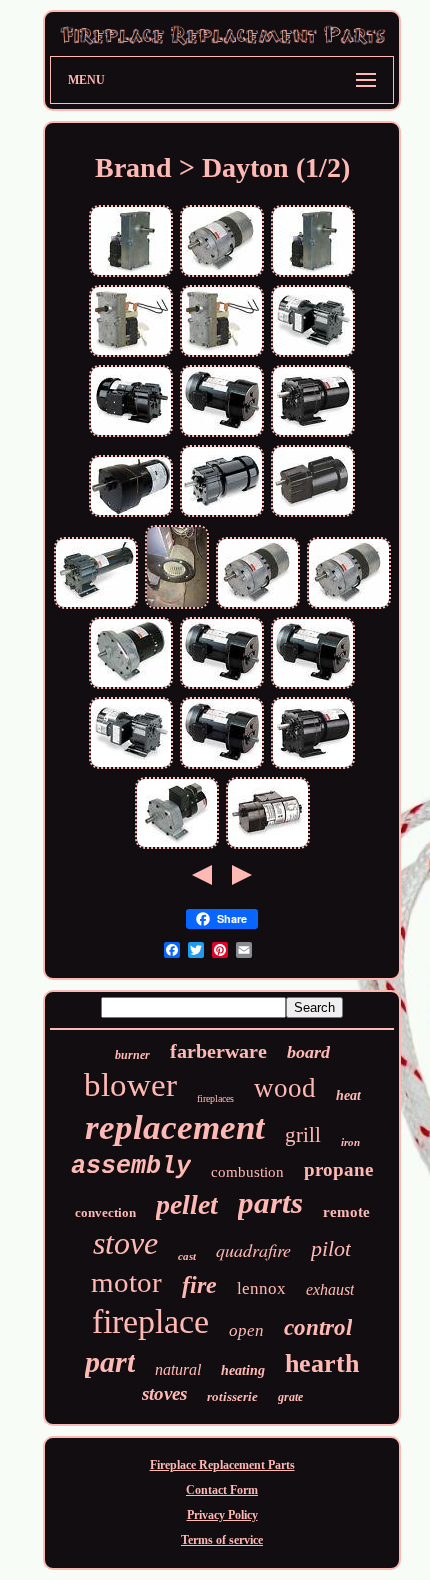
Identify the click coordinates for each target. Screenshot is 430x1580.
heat (348, 1095)
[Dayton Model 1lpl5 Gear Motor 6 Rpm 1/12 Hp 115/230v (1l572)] (177, 847)
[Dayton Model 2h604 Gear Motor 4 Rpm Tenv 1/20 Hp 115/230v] (268, 847)
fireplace (150, 1321)
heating (243, 1370)
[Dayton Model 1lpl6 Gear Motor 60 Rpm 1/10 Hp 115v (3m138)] (222, 275)
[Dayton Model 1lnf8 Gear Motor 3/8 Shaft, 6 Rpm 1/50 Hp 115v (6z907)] (222, 355)
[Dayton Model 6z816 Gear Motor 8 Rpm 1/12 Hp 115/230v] (222, 515)
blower (130, 1085)
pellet (187, 1204)
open (246, 1330)
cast (187, 1256)
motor (126, 1282)
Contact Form (222, 1490)
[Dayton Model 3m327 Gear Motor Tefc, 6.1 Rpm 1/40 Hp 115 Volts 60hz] (313, 435)
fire (199, 1285)
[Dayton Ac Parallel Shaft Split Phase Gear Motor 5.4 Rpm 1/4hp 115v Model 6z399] (222, 435)
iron (350, 1142)
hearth (322, 1363)
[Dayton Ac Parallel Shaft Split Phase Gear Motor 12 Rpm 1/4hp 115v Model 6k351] (222, 687)
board (308, 1052)
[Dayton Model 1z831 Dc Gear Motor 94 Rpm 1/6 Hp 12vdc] (96, 607)
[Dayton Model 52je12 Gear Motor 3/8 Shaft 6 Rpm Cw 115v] (313, 275)
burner (132, 1055)
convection (105, 1212)
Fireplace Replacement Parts (222, 1465)
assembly (131, 1166)
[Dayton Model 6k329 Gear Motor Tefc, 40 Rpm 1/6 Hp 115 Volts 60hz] (131, 435)
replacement (175, 1127)
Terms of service (222, 1540)
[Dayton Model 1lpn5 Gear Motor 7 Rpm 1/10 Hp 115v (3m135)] (349, 607)
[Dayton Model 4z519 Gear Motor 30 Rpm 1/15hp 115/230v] (313, 355)
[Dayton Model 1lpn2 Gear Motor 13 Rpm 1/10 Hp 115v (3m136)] (258, 607)
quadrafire (253, 1250)
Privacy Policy (222, 1515)
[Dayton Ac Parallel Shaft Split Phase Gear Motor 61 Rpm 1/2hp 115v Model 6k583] (222, 767)
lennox (261, 1288)
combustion (247, 1172)
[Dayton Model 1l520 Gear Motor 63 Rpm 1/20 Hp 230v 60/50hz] (131, 515)
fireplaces (215, 1098)
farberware (218, 1051)
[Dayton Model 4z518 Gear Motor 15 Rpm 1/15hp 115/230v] (131, 767)
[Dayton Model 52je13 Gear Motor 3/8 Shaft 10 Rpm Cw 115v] (131, 275)
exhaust (330, 1289)
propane (338, 1169)
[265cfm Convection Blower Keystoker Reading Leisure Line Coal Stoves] (177, 607)
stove (125, 1243)
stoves (164, 1393)
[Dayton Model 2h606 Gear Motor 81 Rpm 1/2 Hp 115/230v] (313, 515)
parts (270, 1202)
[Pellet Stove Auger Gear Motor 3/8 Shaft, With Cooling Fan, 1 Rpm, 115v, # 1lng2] (131, 355)
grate (290, 1397)
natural (178, 1369)
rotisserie (232, 1396)
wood (285, 1088)
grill (303, 1135)
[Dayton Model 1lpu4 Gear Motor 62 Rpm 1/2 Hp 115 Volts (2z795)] (131, 687)
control (318, 1327)
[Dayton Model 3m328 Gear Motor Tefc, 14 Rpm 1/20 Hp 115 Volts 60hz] (313, 767)
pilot (331, 1248)
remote (346, 1212)
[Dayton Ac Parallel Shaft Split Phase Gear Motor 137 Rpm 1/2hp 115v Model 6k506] (313, 687)
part (110, 1361)
